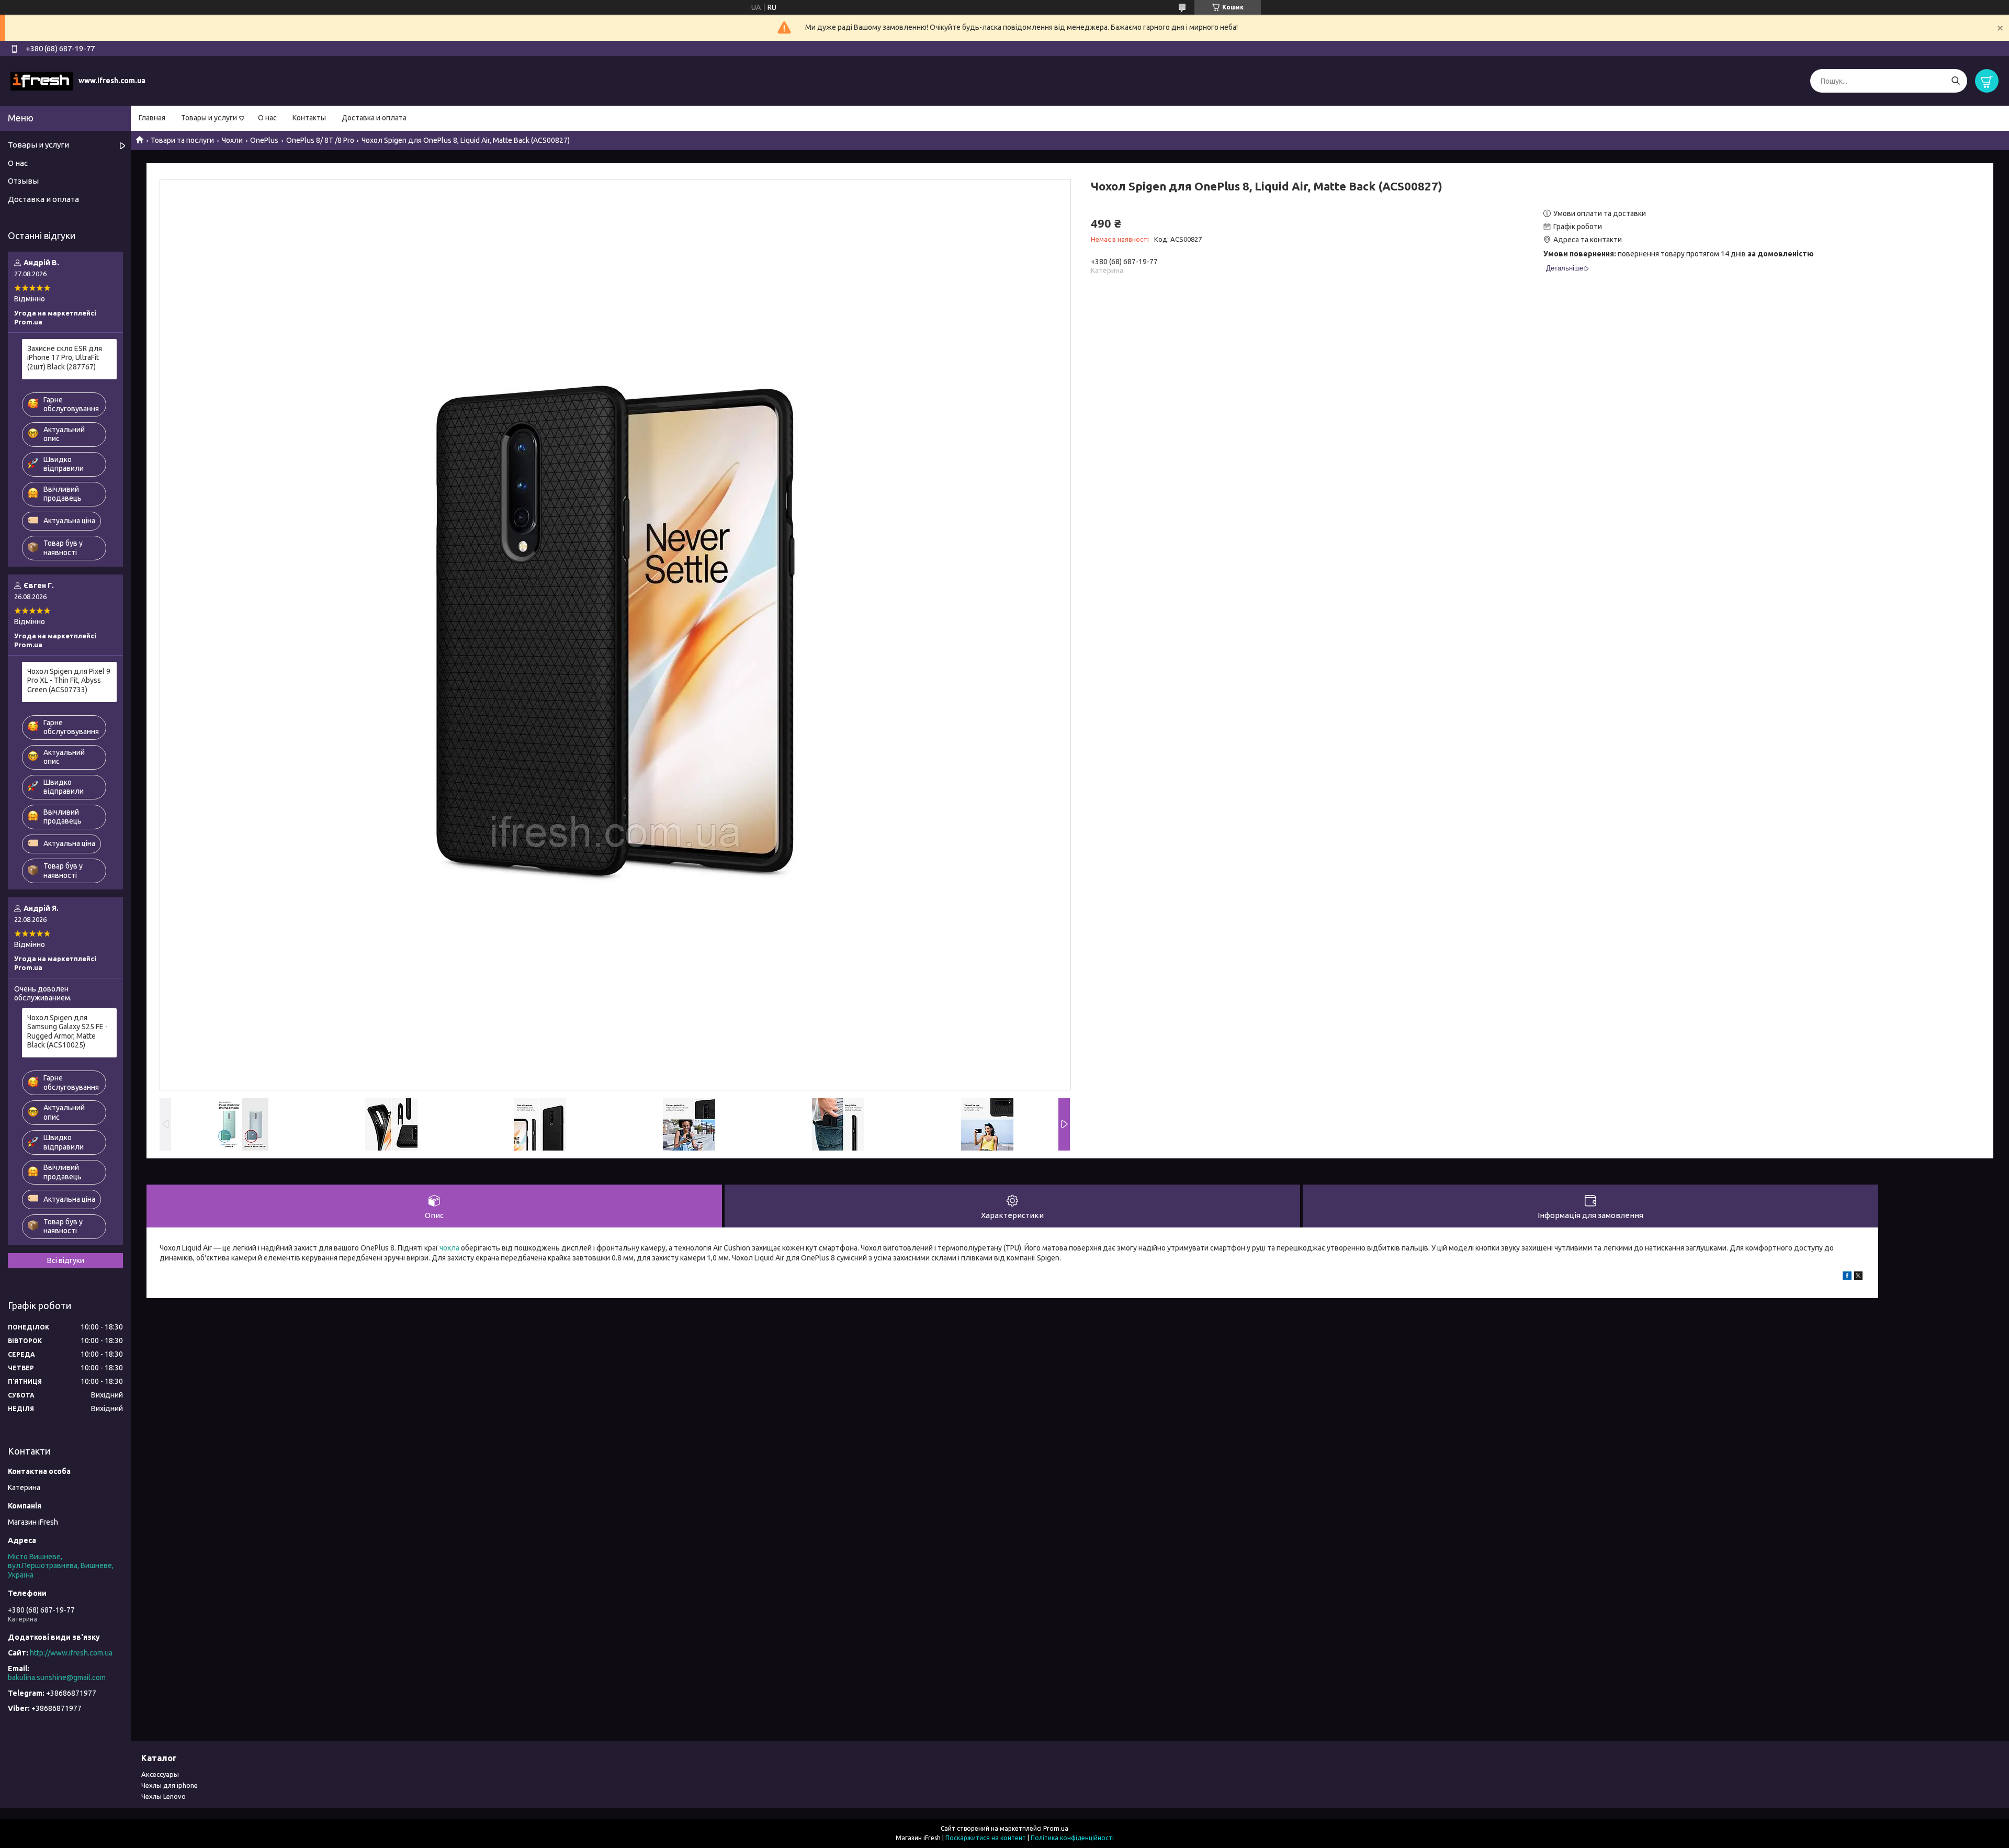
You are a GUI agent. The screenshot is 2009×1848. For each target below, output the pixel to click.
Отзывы (23, 181)
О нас (267, 118)
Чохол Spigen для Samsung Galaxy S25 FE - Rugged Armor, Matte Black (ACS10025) (67, 1032)
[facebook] (1847, 1277)
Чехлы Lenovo (163, 1796)
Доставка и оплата (374, 118)
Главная (152, 118)
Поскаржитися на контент (986, 1838)
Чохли (232, 140)
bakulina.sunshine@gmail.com (57, 1677)
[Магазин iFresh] (42, 81)
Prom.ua (1056, 1828)
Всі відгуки (66, 1260)
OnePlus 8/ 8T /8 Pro (320, 140)
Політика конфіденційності (1072, 1838)
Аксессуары (160, 1774)
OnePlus (264, 140)
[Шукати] (1955, 81)
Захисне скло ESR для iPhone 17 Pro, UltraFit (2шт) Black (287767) (65, 358)
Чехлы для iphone (170, 1785)
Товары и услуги (209, 118)
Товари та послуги (182, 140)
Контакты (309, 118)
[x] (1858, 1277)
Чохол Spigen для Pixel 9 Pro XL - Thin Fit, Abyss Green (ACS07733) (69, 680)
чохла (449, 1248)
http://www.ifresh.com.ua (71, 1653)
